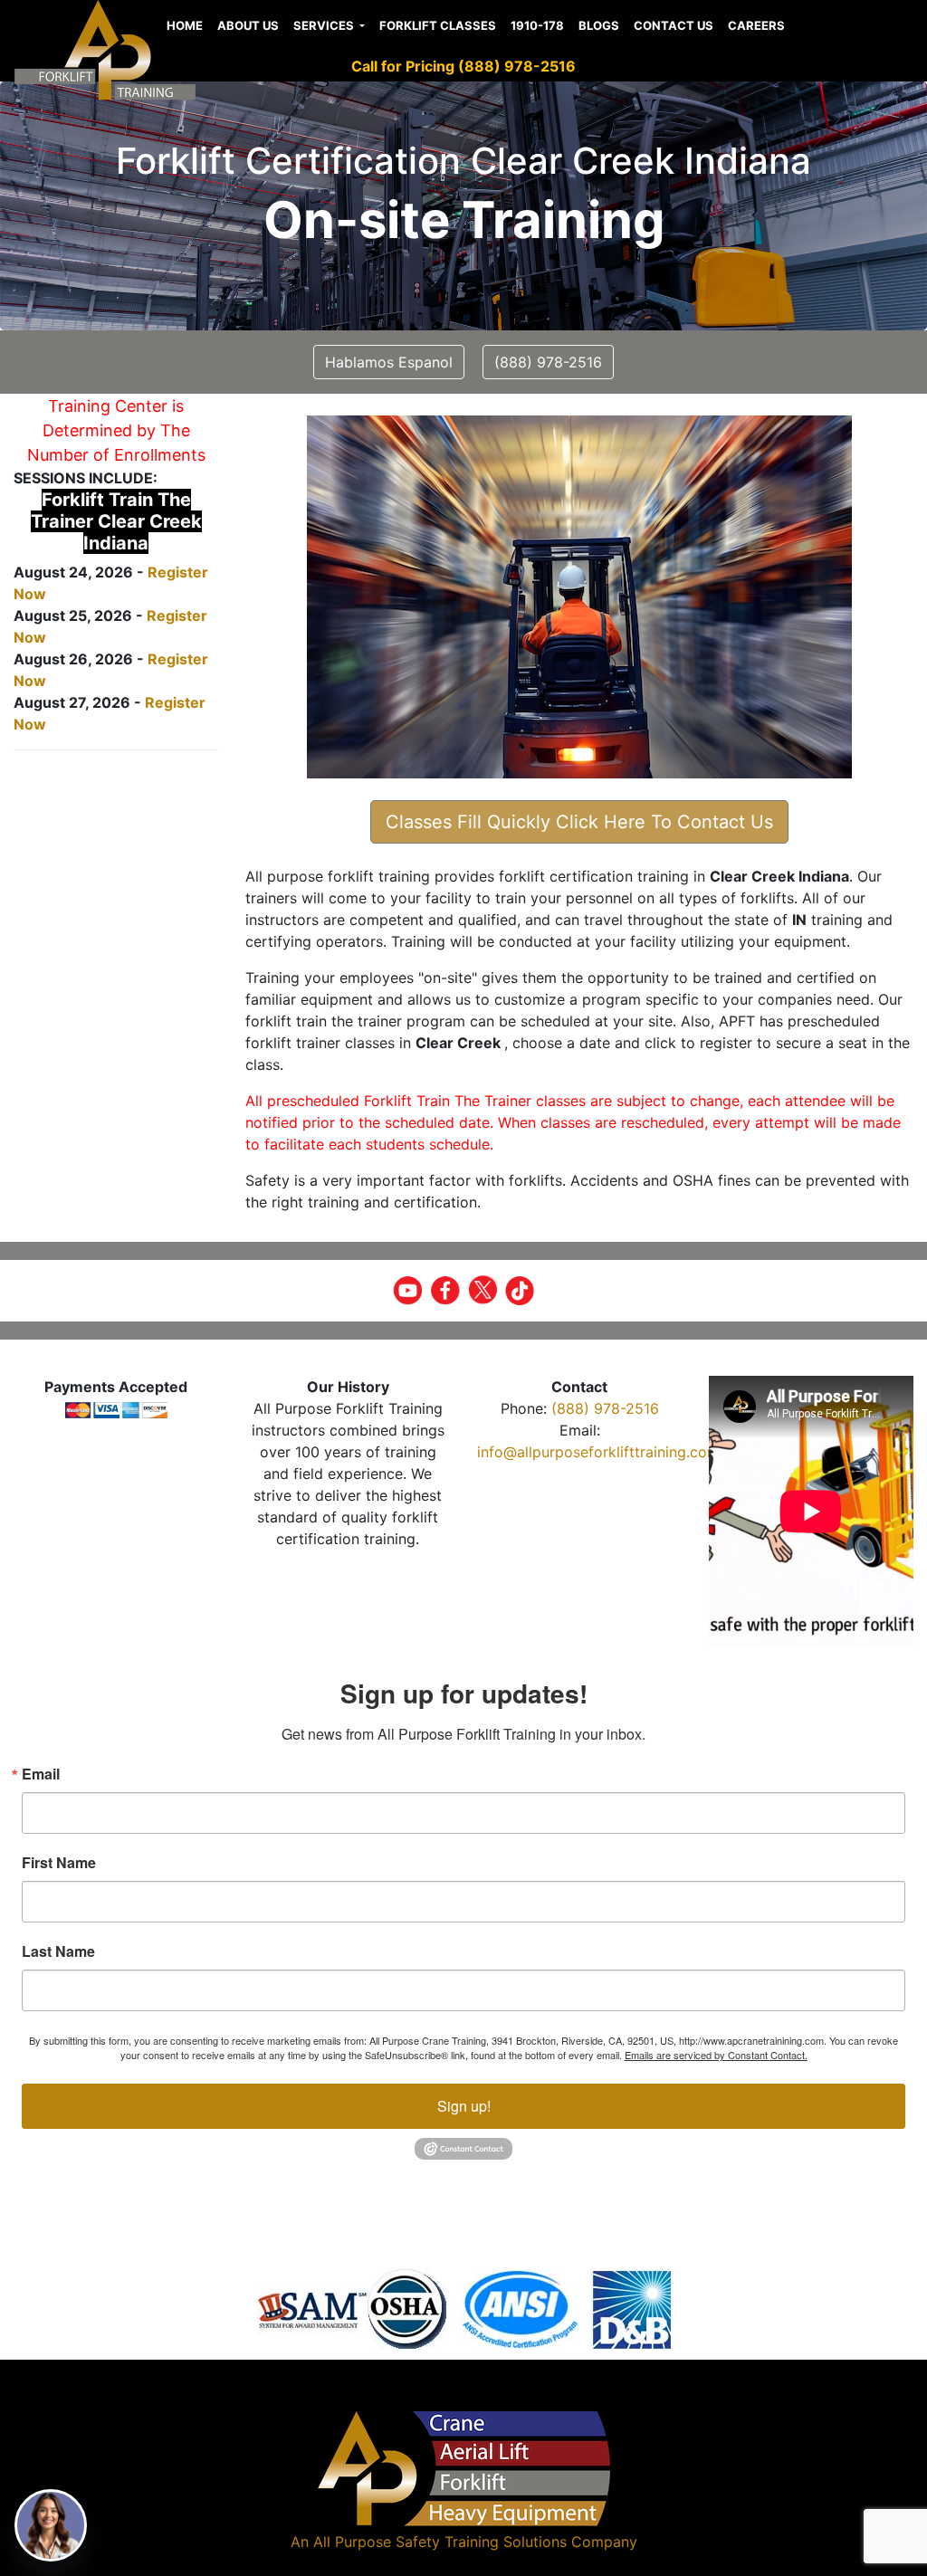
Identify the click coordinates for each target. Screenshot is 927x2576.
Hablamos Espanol (389, 362)
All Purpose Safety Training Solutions (440, 2542)
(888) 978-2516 (605, 1408)
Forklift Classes (438, 25)
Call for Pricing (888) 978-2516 (463, 66)
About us (248, 25)
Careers (756, 25)
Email (41, 1774)
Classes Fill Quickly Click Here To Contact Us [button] (579, 822)
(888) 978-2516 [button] (548, 362)
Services (325, 25)
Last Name (58, 1951)
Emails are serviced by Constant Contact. (716, 2055)
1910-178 (537, 25)
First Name (59, 1863)
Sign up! (464, 2106)
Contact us (674, 25)
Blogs (599, 25)
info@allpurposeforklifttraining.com (598, 1452)
